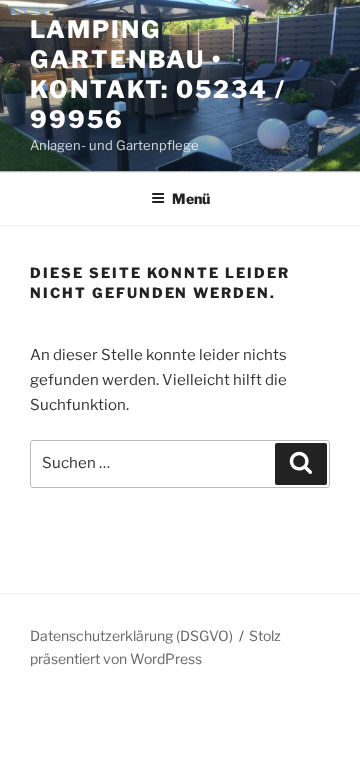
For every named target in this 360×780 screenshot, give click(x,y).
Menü (191, 198)
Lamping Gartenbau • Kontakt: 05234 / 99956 (158, 74)
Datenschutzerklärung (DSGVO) (131, 635)
